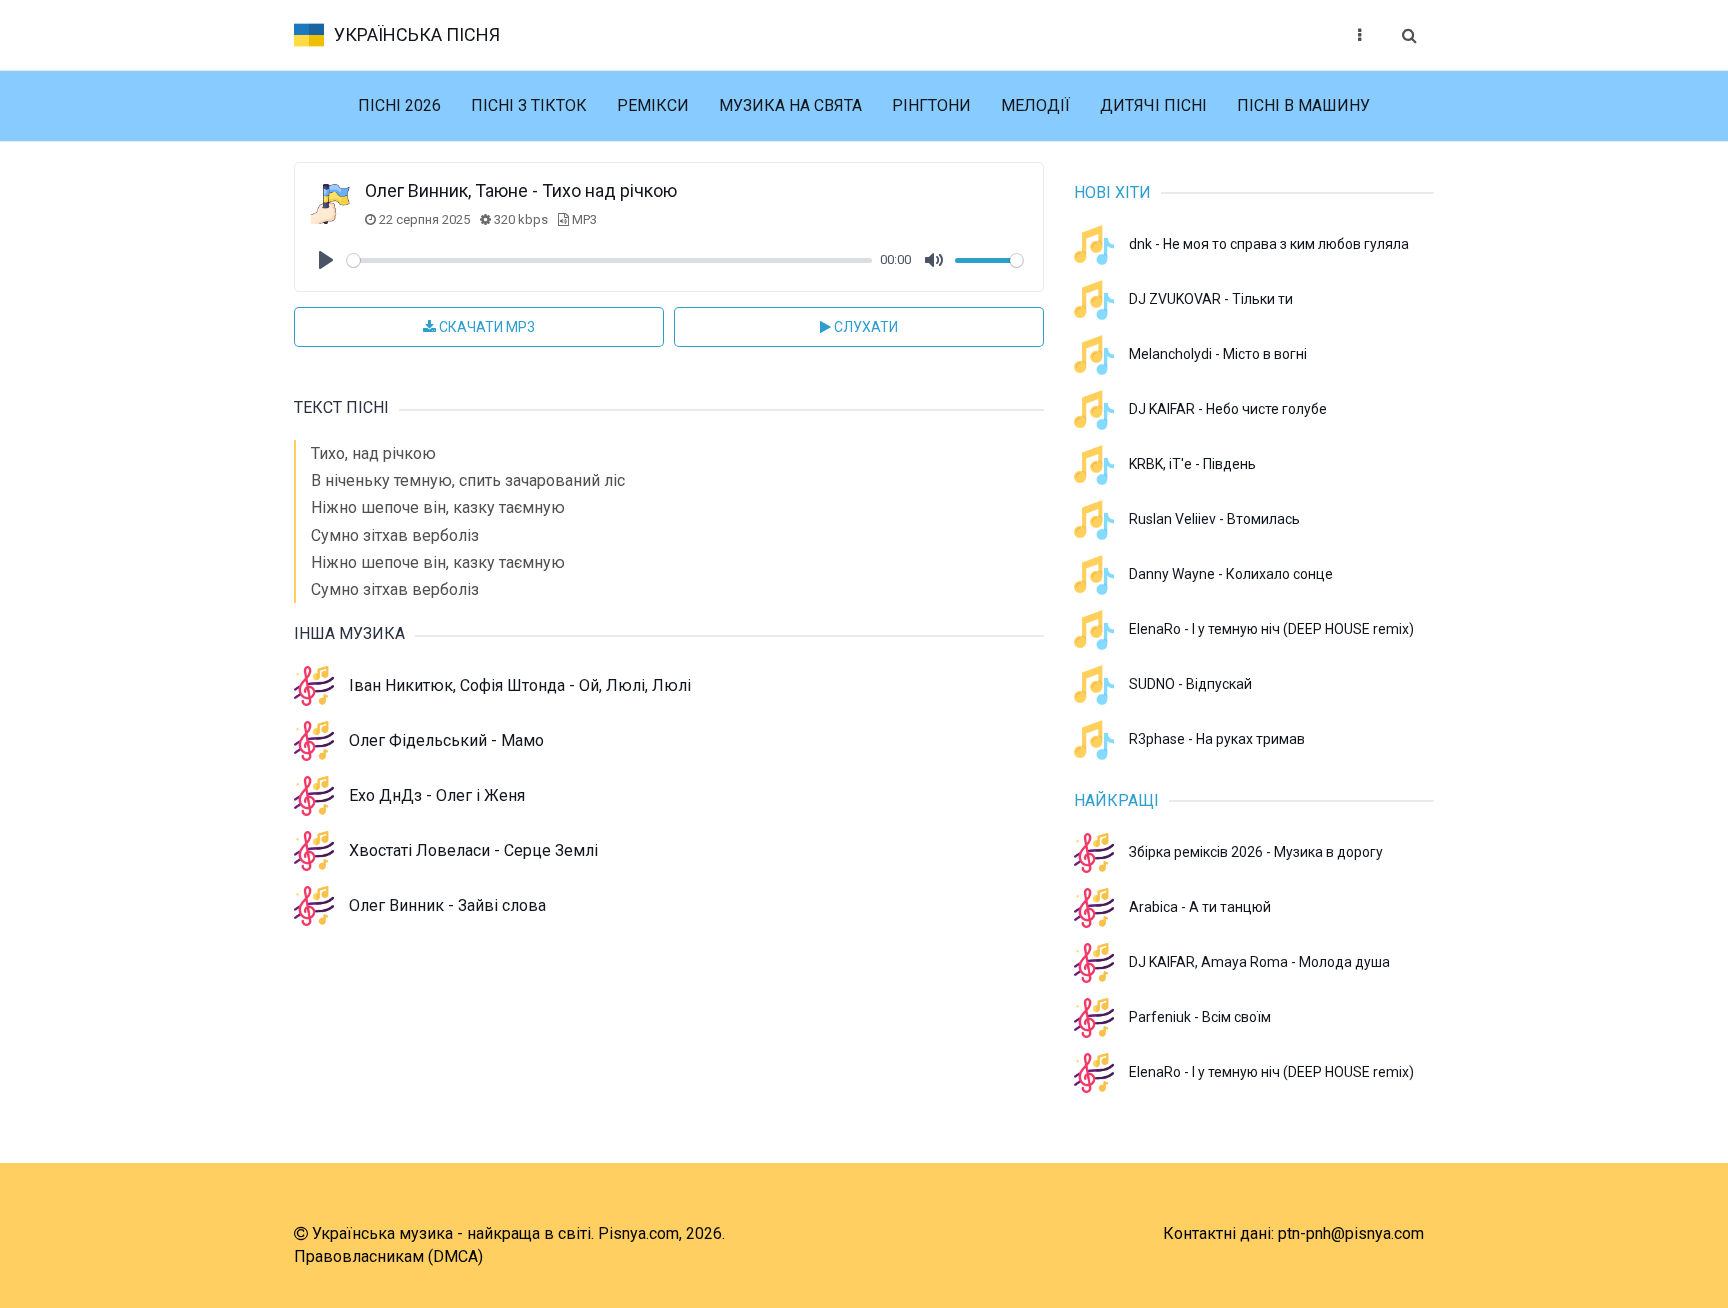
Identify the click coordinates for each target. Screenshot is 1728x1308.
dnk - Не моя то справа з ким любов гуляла (1269, 244)
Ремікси (653, 105)
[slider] (609, 260)
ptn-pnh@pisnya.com (1351, 1233)
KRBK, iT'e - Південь (1192, 464)
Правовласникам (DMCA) (388, 1256)
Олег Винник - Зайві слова (447, 905)
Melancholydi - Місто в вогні (1218, 354)
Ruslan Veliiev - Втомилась (1214, 519)
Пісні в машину (1303, 105)
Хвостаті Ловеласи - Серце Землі (473, 850)
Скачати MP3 (485, 327)
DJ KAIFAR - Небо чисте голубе (1228, 409)
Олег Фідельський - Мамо (446, 740)
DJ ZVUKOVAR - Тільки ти (1211, 299)
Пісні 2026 (399, 105)
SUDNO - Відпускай (1190, 684)
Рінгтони (931, 105)
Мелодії (1035, 105)
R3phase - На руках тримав (1217, 739)
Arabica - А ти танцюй (1200, 907)
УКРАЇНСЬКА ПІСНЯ (417, 34)
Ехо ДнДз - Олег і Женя (437, 795)
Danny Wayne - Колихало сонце (1231, 574)
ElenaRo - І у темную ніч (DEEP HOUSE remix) (1271, 629)
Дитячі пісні (1153, 105)
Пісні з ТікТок (529, 105)
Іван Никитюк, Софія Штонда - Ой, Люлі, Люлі (520, 685)
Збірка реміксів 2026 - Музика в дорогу (1256, 852)
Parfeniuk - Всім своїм (1200, 1017)
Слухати (864, 327)
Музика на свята (790, 105)
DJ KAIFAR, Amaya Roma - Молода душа (1259, 962)
